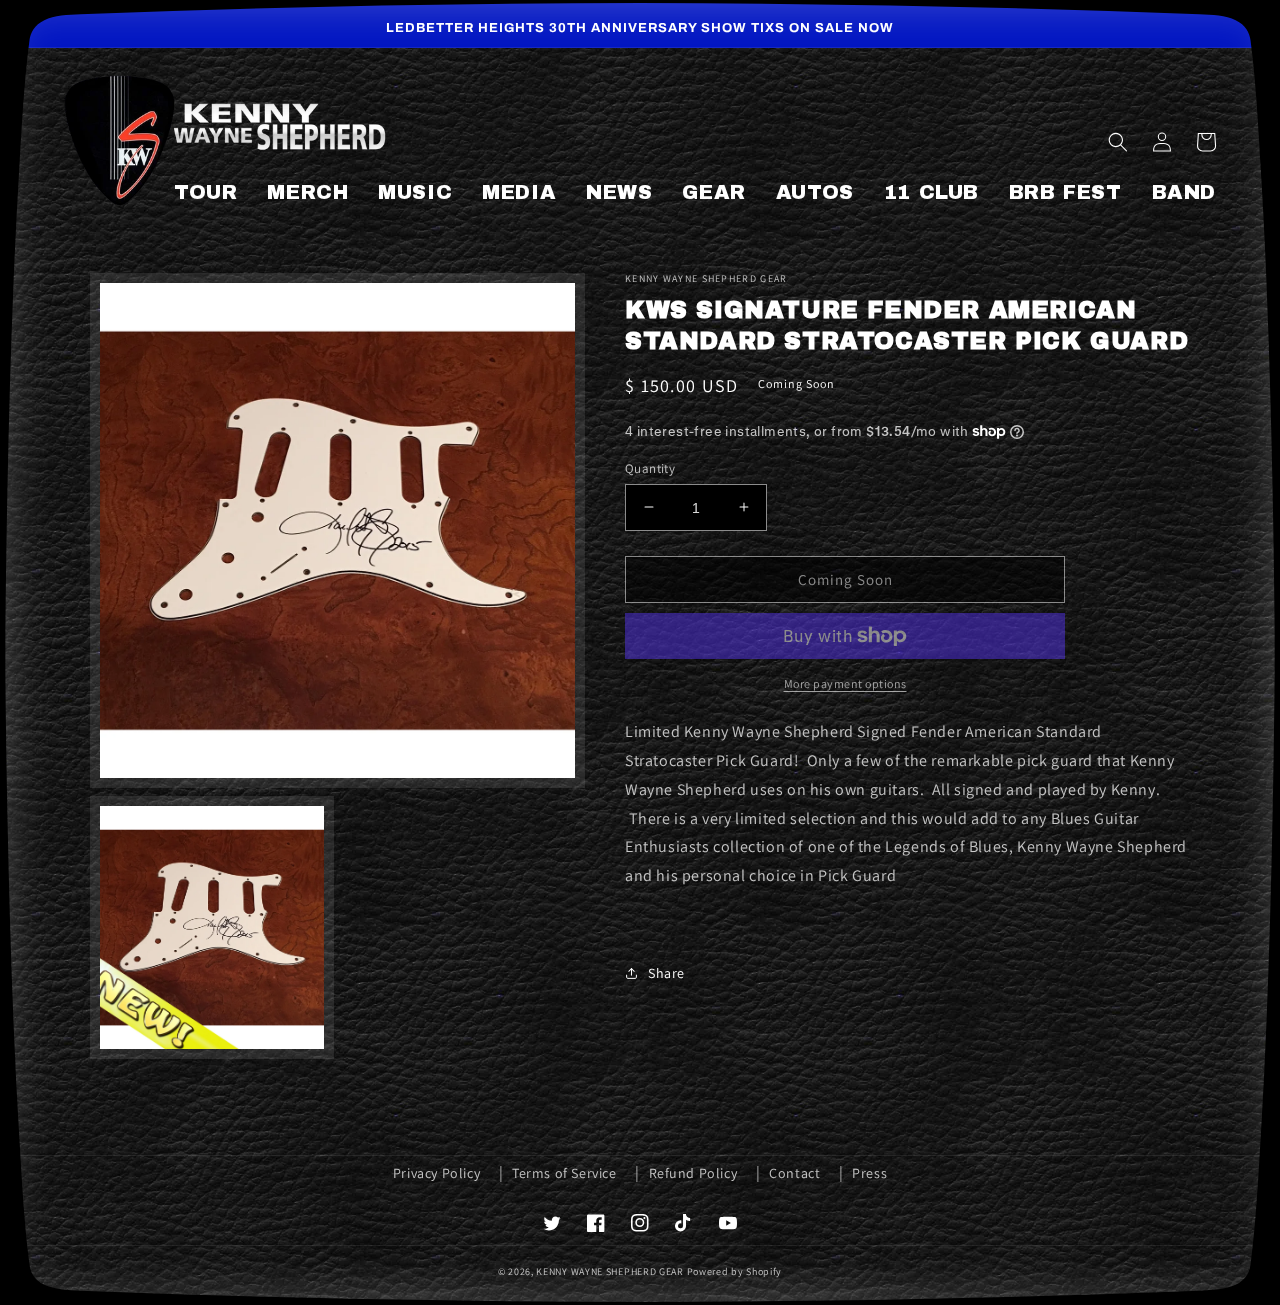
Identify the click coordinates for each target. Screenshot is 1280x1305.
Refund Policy (693, 1173)
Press (869, 1173)
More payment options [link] (845, 683)
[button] (1118, 142)
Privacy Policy (436, 1173)
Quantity (650, 467)
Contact (794, 1173)
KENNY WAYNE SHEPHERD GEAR (610, 1271)
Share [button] (666, 972)
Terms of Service (564, 1173)
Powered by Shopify (735, 1271)
